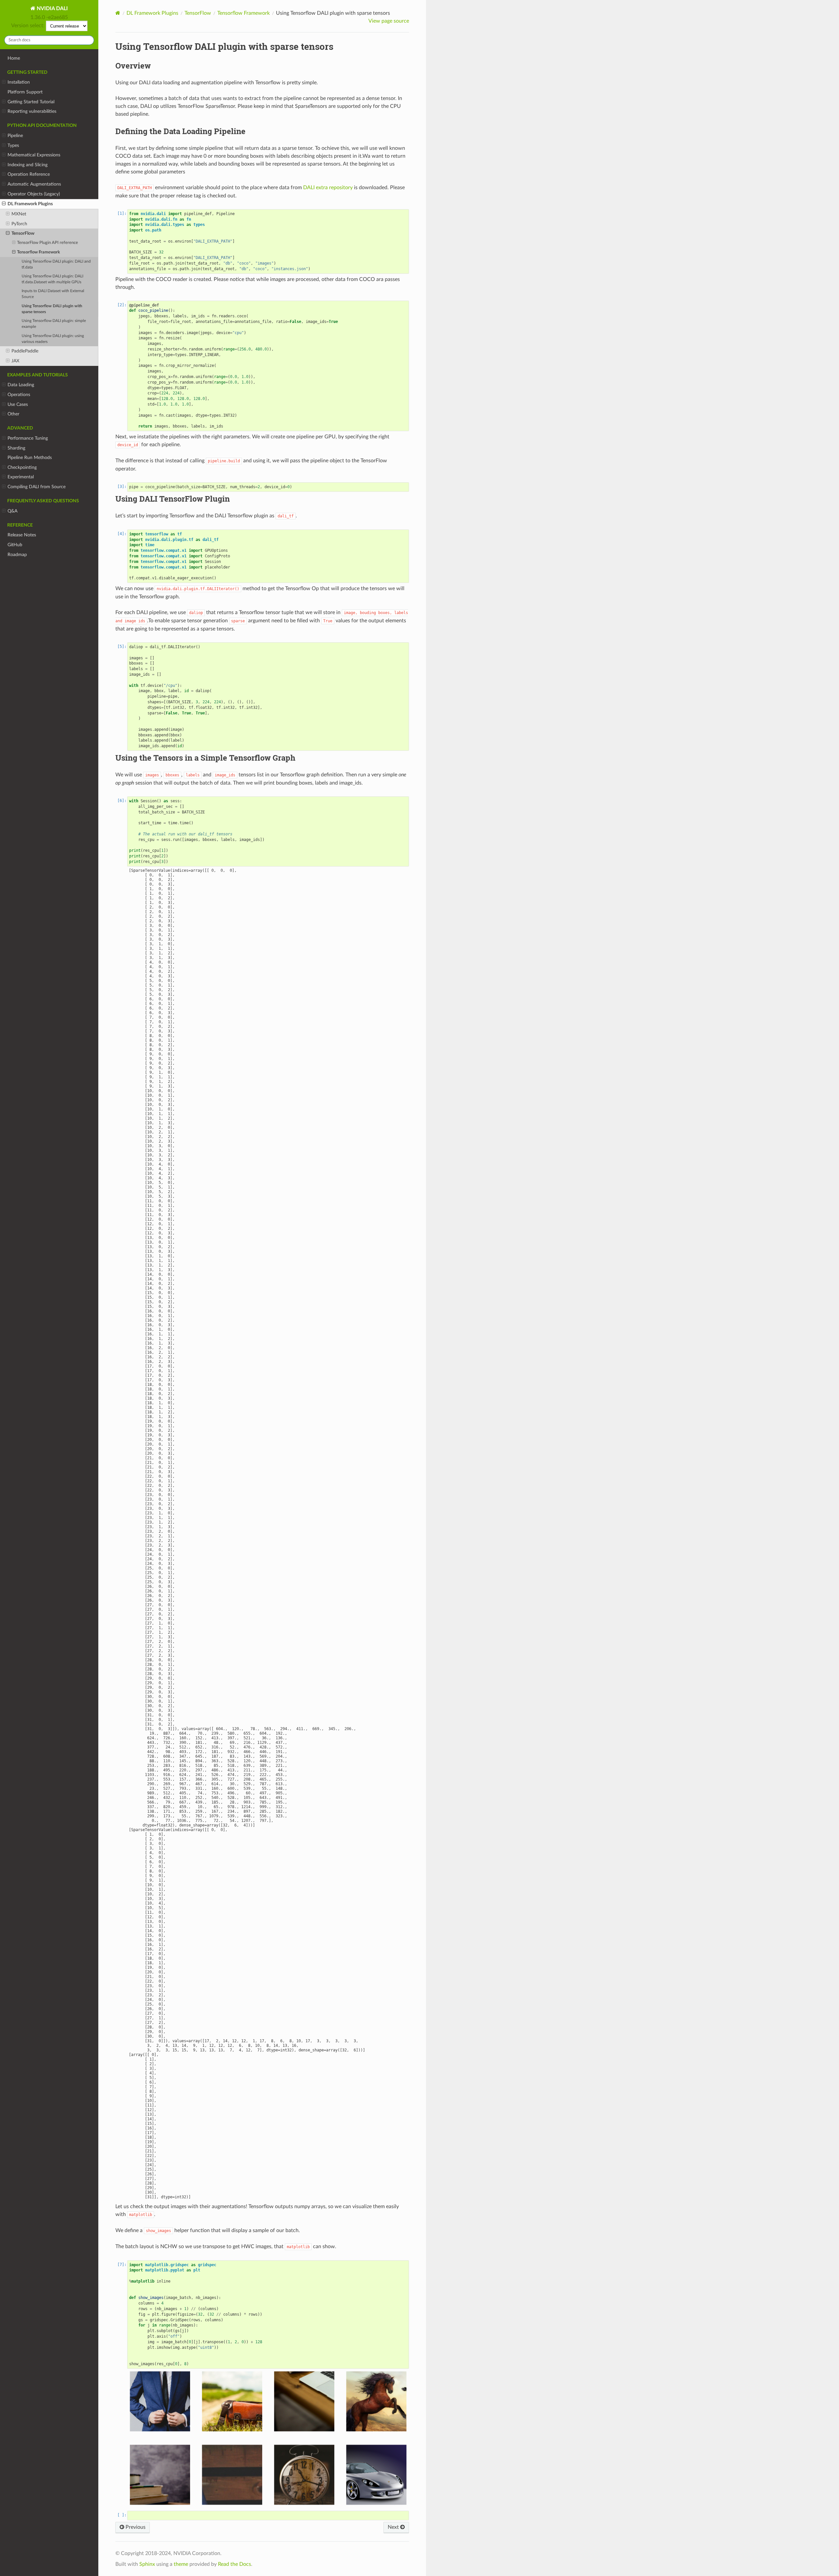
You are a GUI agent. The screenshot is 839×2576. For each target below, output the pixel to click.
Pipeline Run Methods (30, 458)
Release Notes (22, 535)
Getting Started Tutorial (31, 102)
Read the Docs (234, 2564)
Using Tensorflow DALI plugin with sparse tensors (52, 309)
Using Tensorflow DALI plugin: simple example (54, 324)
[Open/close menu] (4, 82)
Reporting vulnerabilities (32, 111)
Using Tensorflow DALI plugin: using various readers (53, 339)
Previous (135, 2527)
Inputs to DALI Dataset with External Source (53, 294)
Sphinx (147, 2564)
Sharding (16, 448)
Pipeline (15, 136)
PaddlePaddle (25, 351)
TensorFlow (23, 233)
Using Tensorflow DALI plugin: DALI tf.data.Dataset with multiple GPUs (52, 279)
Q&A (12, 511)
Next (394, 2527)
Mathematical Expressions (34, 155)
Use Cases (18, 404)
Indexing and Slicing (28, 165)
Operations (19, 395)
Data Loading (21, 385)
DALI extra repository (328, 188)
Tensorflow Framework (39, 252)
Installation (19, 82)
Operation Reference (29, 174)
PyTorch (19, 224)
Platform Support (25, 92)
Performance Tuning (28, 438)
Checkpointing (22, 467)
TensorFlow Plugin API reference (48, 243)
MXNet (19, 214)
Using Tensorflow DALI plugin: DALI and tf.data (56, 264)
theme (181, 2564)
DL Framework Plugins (30, 204)
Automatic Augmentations (34, 184)
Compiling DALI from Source (37, 487)
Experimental (21, 477)
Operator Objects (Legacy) (34, 194)
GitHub (15, 545)
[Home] (118, 13)
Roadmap (17, 555)
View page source (389, 21)
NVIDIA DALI (52, 9)
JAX (15, 361)
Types (13, 145)
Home (14, 58)
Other (13, 414)
